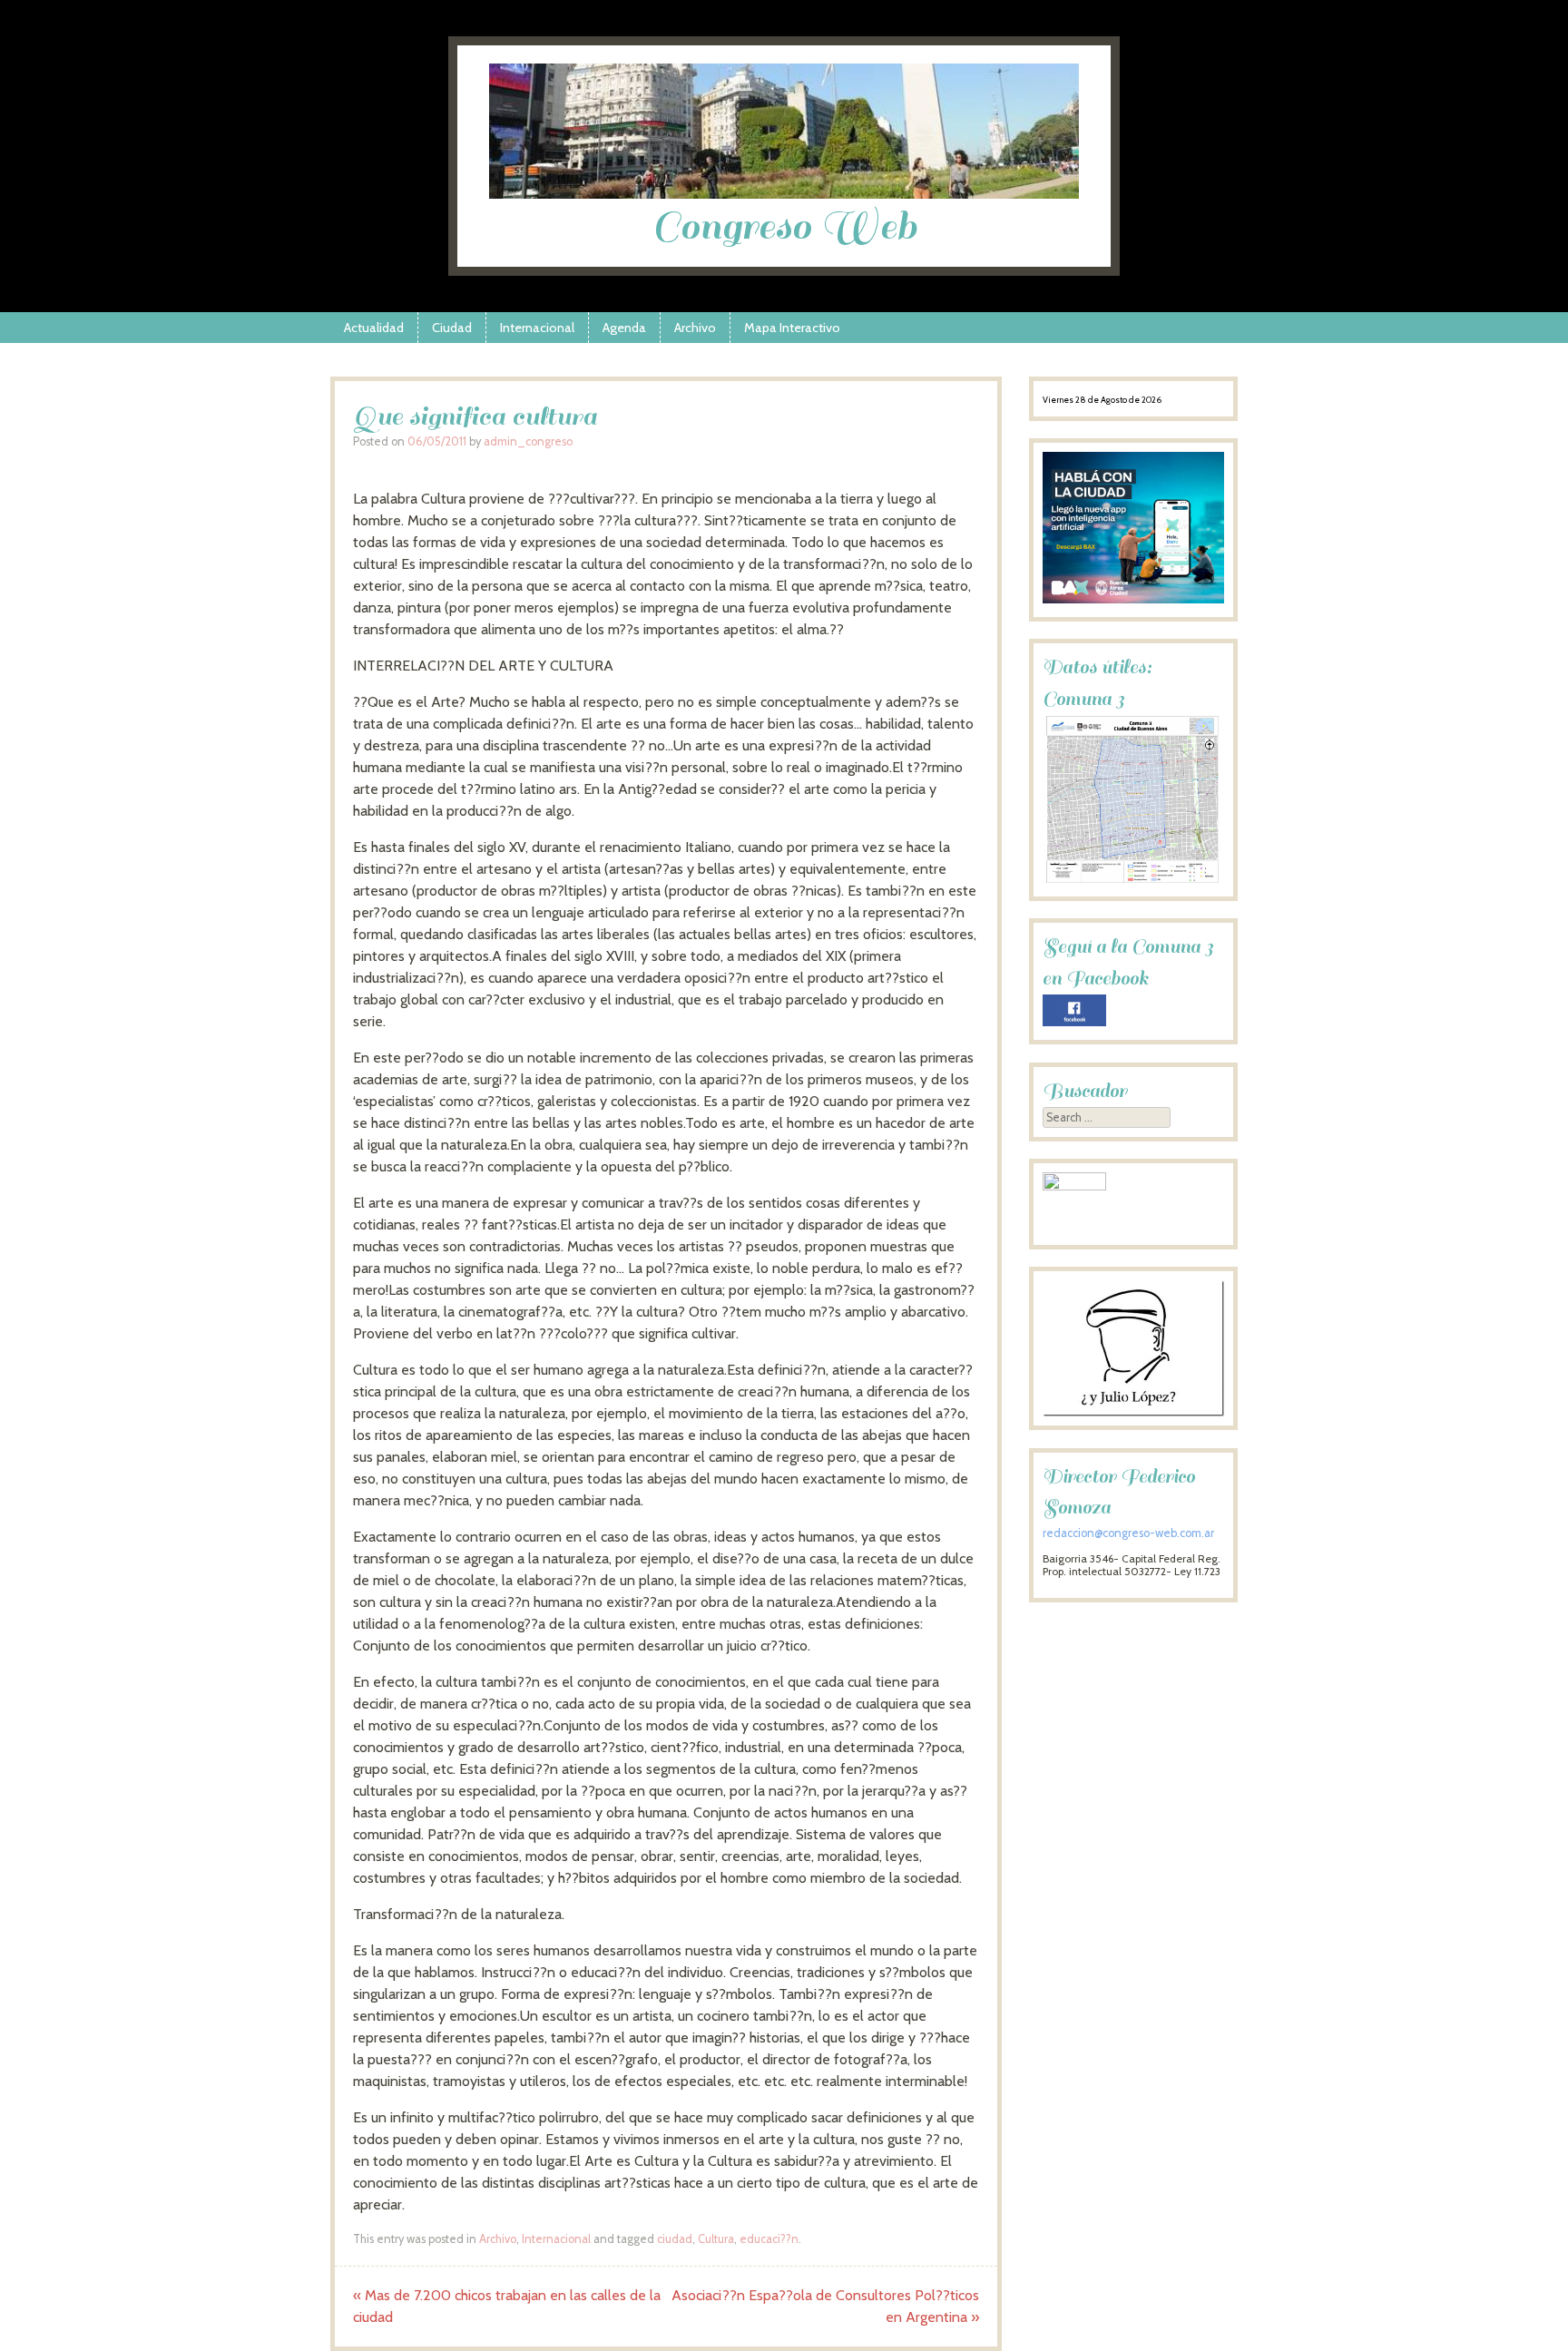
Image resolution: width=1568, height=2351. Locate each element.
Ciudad (452, 328)
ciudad (675, 2239)
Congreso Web (784, 226)
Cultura (716, 2239)
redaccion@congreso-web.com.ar (1128, 1533)
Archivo (695, 328)
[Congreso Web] (784, 194)
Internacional (537, 328)
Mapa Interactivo (792, 328)
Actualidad (374, 328)
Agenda (624, 328)
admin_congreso (528, 441)
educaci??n (769, 2239)
